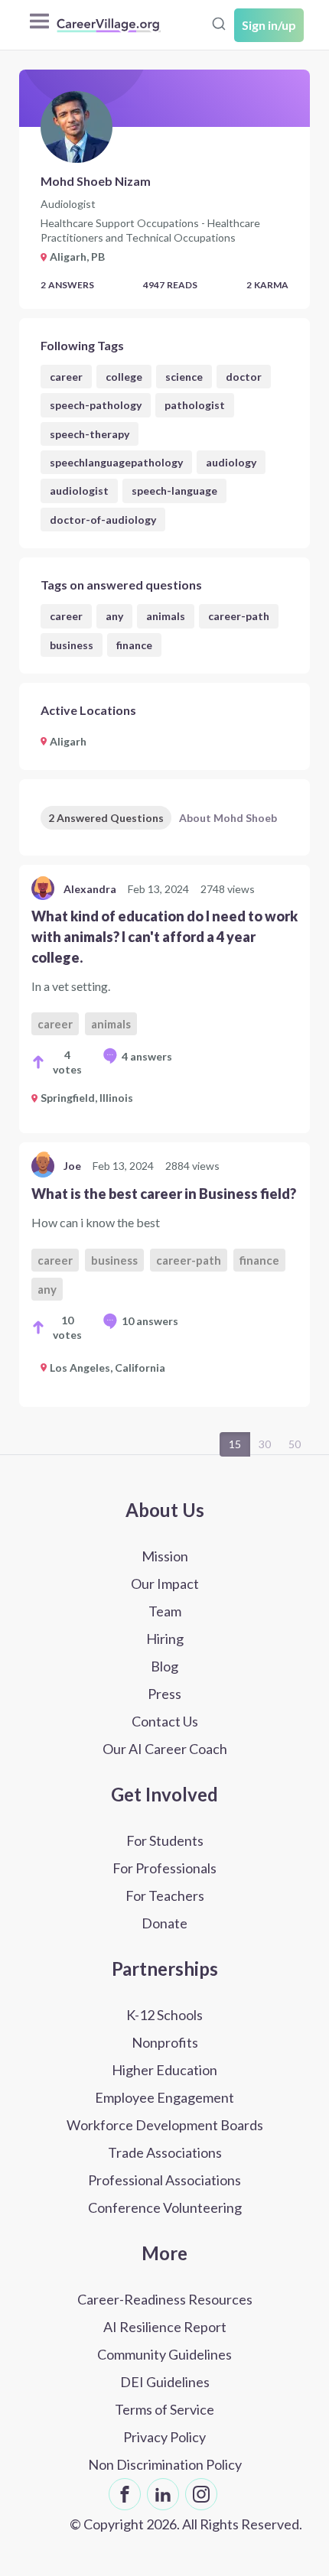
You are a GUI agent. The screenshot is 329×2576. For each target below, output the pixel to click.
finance (134, 645)
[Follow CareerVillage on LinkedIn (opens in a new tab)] (163, 2494)
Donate (164, 1923)
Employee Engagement (164, 2097)
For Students (165, 1840)
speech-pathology (96, 405)
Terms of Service (164, 2409)
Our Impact (165, 1584)
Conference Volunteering (165, 2207)
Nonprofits (165, 2042)
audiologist (79, 491)
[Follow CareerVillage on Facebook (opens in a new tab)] (125, 2494)
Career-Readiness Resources (165, 2299)
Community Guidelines (164, 2354)
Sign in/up (269, 25)
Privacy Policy (164, 2437)
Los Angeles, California (107, 1368)
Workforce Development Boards (165, 2125)
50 (295, 1444)
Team (165, 1611)
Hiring (165, 1639)
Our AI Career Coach (165, 1749)
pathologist (195, 405)
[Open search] (219, 24)
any (114, 616)
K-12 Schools (164, 2015)
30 (265, 1444)
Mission (165, 1556)
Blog (164, 1666)
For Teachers (165, 1895)
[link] (164, 999)
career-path (239, 616)
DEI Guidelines (165, 2382)
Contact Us (165, 1721)
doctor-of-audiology (103, 520)
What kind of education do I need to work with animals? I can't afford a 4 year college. (164, 937)
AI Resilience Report (165, 2327)
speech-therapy (90, 434)
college (124, 377)
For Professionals (164, 1868)
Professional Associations (164, 2180)
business (72, 645)
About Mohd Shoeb (228, 818)
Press (164, 1694)
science (184, 377)
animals (166, 616)
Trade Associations (165, 2152)
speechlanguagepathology (116, 462)
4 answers (147, 1056)
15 (235, 1444)
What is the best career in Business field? (164, 1194)
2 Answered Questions (106, 818)
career (66, 377)
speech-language (174, 491)
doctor (244, 377)
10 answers (150, 1321)
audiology (231, 462)
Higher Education (164, 2070)
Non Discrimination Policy (165, 2464)
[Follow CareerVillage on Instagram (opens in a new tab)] (201, 2494)
